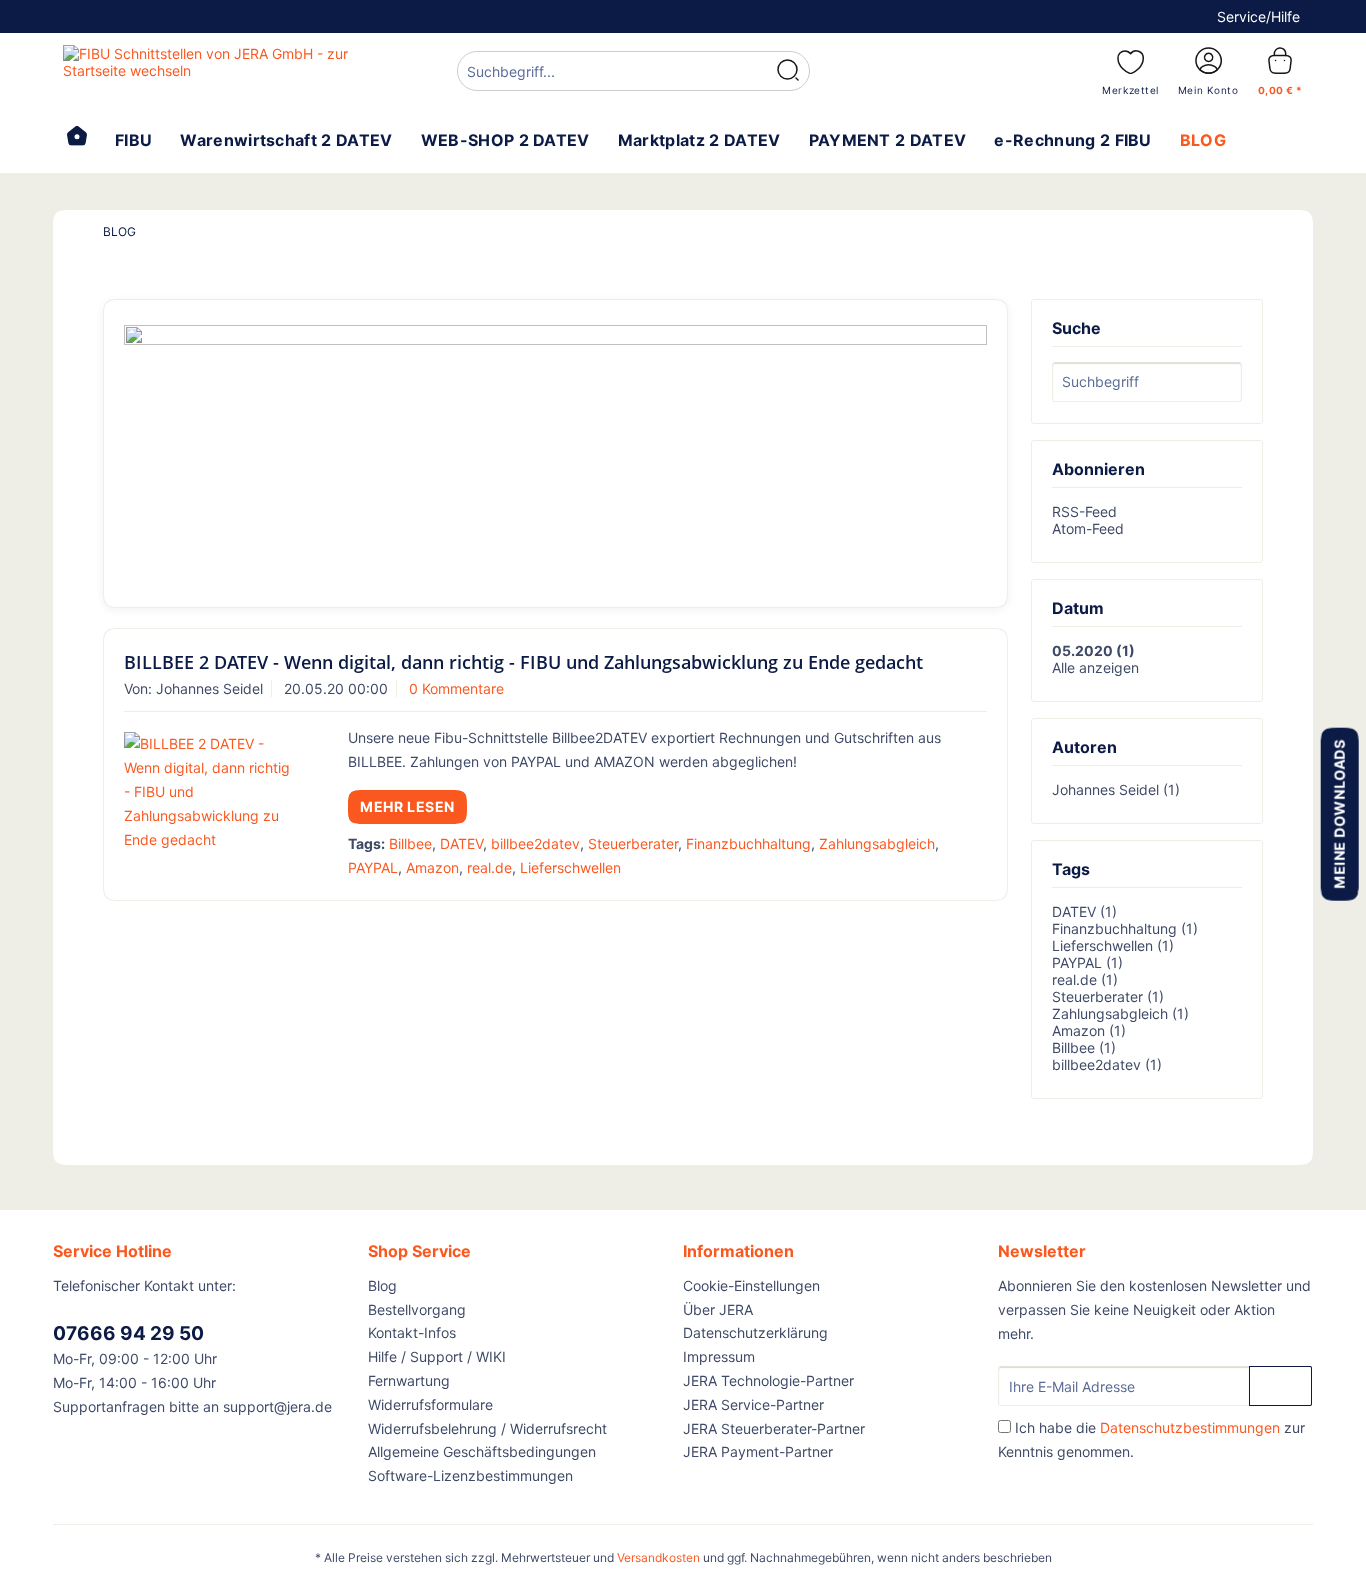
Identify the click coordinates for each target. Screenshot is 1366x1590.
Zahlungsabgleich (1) (1120, 1013)
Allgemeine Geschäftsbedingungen (482, 1451)
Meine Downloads (1338, 813)
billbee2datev (535, 843)
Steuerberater (633, 843)
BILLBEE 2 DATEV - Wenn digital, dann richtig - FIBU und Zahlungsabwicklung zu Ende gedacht (523, 662)
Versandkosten (658, 1557)
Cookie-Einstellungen (751, 1285)
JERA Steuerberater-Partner (774, 1428)
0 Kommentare (456, 688)
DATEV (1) (1084, 911)
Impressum (719, 1356)
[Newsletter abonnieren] (1280, 1386)
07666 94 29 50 (128, 1333)
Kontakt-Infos (412, 1332)
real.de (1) (1085, 979)
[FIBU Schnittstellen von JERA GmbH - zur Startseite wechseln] (214, 70)
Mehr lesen (407, 806)
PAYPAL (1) (1087, 962)
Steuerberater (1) (1108, 996)
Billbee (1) (1084, 1047)
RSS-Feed (1084, 511)
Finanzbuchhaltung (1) (1125, 928)
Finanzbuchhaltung (748, 843)
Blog (382, 1285)
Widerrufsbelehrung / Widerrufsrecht (487, 1428)
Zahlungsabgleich (877, 843)
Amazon (432, 867)
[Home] (77, 138)
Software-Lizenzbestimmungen (470, 1475)
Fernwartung (409, 1380)
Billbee (410, 843)
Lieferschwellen (570, 867)
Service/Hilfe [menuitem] (1258, 16)
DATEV (461, 843)
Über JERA (718, 1309)
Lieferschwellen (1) (1113, 945)
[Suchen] (788, 71)
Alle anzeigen (1095, 667)
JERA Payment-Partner (758, 1451)
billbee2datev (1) (1107, 1064)
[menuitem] (633, 73)
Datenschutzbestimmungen (1190, 1427)
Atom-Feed (1088, 528)
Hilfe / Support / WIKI (437, 1356)
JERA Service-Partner (753, 1404)
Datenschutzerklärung (755, 1332)
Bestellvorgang (417, 1309)
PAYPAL (373, 867)
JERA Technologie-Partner (768, 1380)
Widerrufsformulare (430, 1404)
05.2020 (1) (1093, 650)
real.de (489, 867)
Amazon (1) (1089, 1030)
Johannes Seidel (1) (1116, 789)
